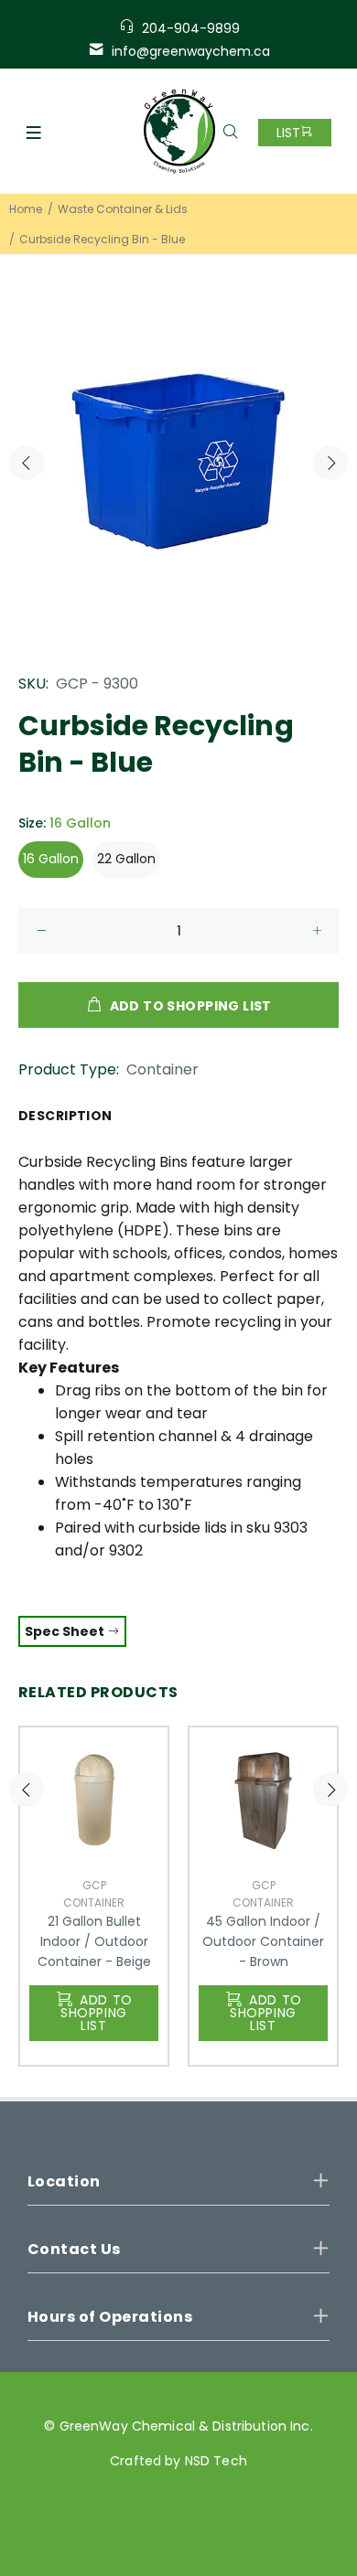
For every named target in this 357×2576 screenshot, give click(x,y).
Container (162, 1069)
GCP (94, 1885)
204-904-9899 (191, 28)
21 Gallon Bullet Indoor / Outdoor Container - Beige (94, 1941)
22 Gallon (126, 859)
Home (26, 209)
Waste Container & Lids (123, 209)
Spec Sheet (66, 1631)
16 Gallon (51, 859)
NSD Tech (216, 2461)
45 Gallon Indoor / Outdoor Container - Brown (263, 1941)
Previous (27, 463)
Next (330, 463)
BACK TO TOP (178, 2534)
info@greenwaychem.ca (191, 51)
